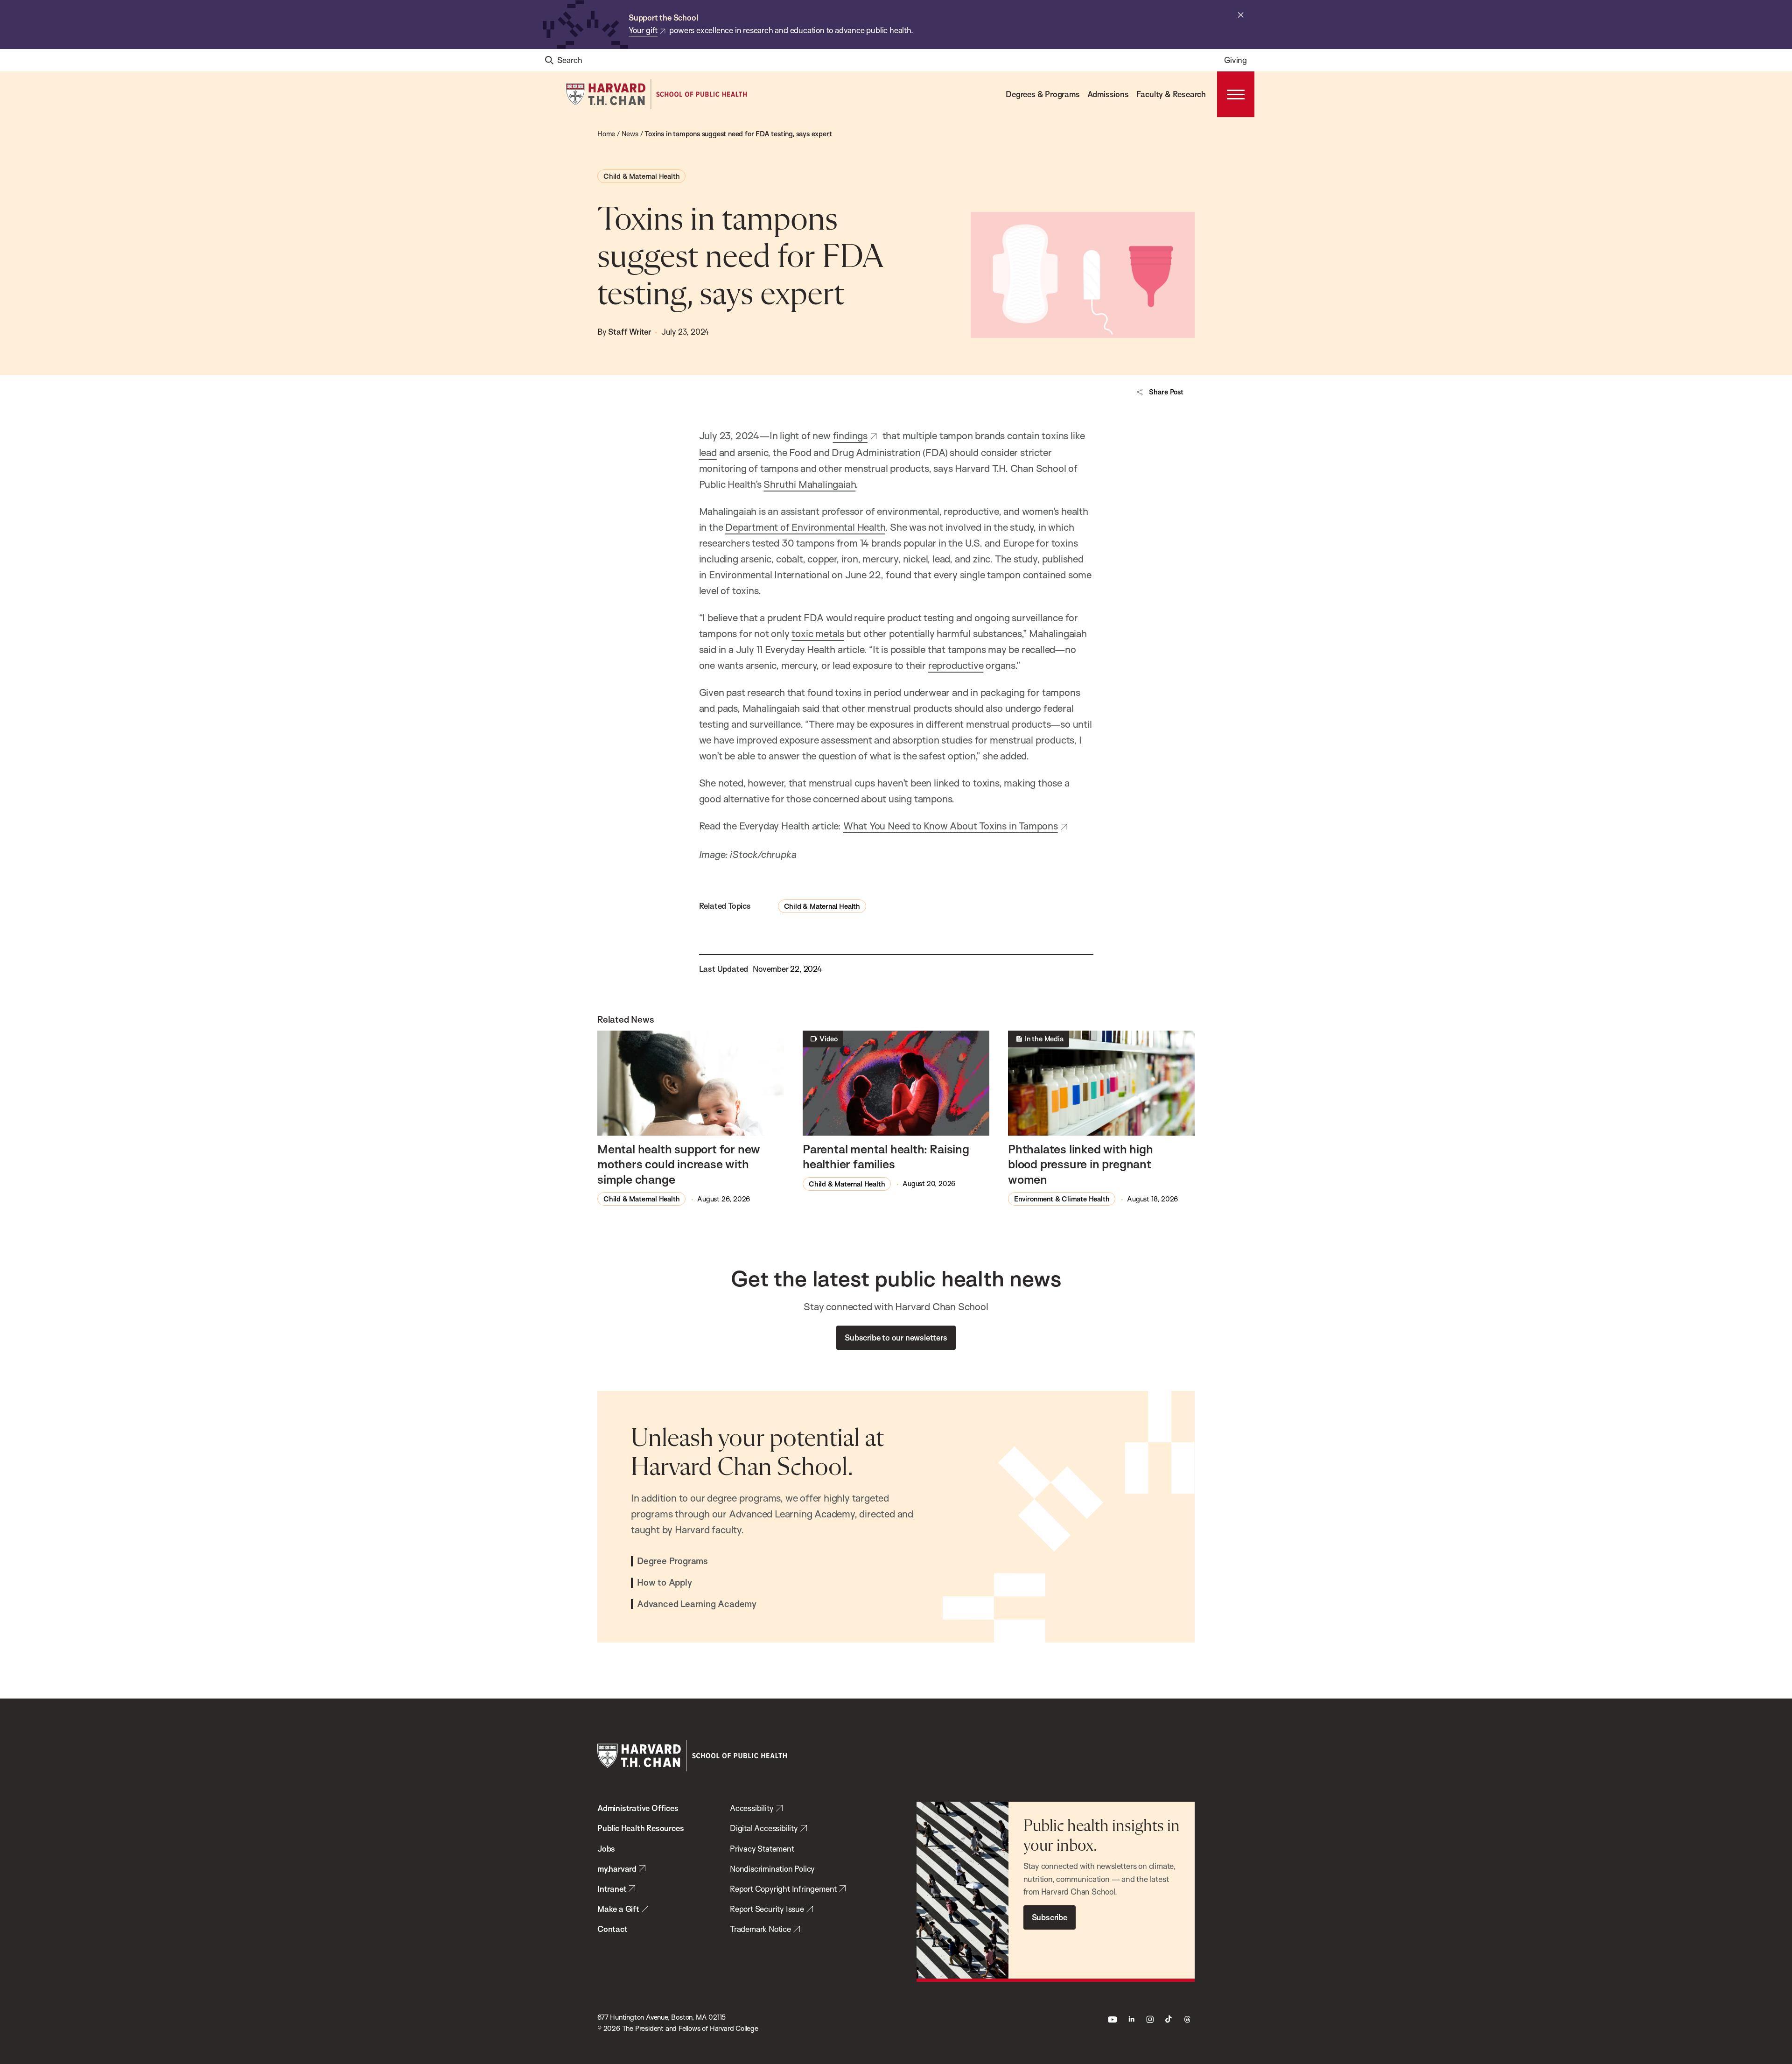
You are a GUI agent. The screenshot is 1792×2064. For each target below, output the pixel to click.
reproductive (956, 665)
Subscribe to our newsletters (896, 1337)
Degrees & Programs (1043, 94)
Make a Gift (618, 1909)
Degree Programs (672, 1561)
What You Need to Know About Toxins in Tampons (951, 826)
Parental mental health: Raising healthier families (886, 1156)
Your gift (643, 30)
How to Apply (665, 1583)
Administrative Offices (638, 1808)
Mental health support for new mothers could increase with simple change (679, 1164)
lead (708, 452)
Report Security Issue (767, 1909)
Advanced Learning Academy (697, 1604)
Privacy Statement (762, 1849)
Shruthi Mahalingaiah (809, 484)
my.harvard (617, 1869)
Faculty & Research (1171, 94)
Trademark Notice (760, 1929)
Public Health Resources (640, 1828)
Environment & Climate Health (1062, 1199)
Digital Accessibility (764, 1828)
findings (850, 435)
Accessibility (752, 1808)
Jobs (606, 1849)
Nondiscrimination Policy (772, 1869)
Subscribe (1050, 1917)
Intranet (612, 1889)
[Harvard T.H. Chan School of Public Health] (692, 1756)
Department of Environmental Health (805, 527)
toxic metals (818, 633)
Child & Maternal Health (641, 176)
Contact (612, 1929)
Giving (1235, 60)
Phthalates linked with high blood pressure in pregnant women (1081, 1164)
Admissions (1108, 94)
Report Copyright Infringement (783, 1889)
